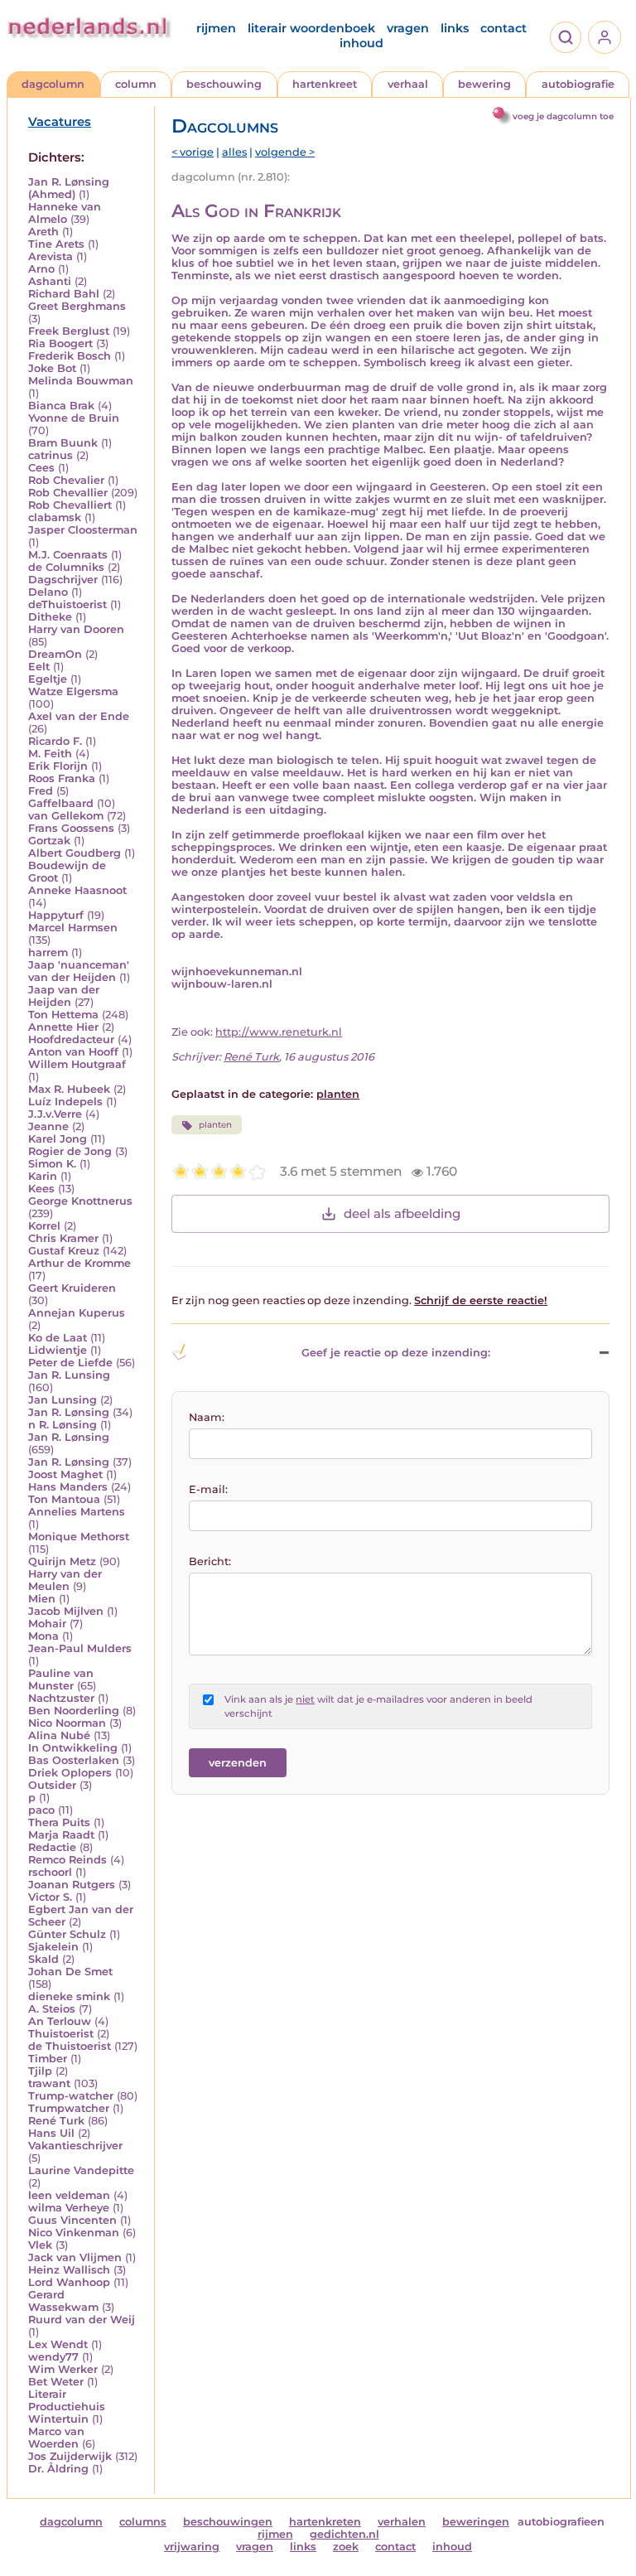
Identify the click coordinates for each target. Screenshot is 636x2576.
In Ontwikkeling (73, 1748)
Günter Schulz (67, 1934)
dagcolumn (53, 84)
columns (143, 2522)
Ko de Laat (58, 1338)
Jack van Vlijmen (75, 2257)
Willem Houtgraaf (77, 1064)
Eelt (39, 667)
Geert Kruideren (72, 1288)
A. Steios (52, 2009)
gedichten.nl (344, 2534)
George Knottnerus (80, 1201)
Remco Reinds (67, 1860)
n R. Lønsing (63, 1425)
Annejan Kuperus (77, 1313)
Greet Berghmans (77, 306)
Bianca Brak (61, 406)
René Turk (56, 2121)
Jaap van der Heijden (64, 996)
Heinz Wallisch (69, 2270)
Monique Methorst (79, 1537)
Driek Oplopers (70, 1773)
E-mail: (208, 1489)
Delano (48, 592)
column (136, 84)
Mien (42, 1599)
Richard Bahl (64, 294)
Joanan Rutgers (72, 1885)
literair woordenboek (311, 28)
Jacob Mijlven (66, 1611)
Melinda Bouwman (81, 381)
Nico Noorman (67, 1723)
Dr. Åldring (58, 2469)
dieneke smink (69, 1996)
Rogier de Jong (70, 1151)
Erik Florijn (58, 766)
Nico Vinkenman (74, 2233)
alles (234, 152)
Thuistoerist (61, 2034)
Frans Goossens (71, 828)
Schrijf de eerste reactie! (481, 1300)
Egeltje (48, 679)
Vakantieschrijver (75, 2146)
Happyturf (56, 915)
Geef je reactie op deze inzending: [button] (396, 1353)
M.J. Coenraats (68, 555)
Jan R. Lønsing (69, 1412)
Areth (43, 232)
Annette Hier (63, 1027)
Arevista (51, 256)
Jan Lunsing (63, 1400)
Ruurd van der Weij (82, 2320)
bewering (484, 84)
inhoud (361, 43)
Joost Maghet (65, 1474)
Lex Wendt (58, 2344)
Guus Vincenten (72, 2220)
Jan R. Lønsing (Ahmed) (69, 188)
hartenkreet (325, 84)
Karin (43, 1176)
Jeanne (48, 1126)
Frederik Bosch (70, 356)
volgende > (285, 152)
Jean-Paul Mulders (80, 1648)
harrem (48, 952)
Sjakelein (53, 1947)
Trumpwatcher (69, 2108)
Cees (41, 468)
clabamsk (55, 517)
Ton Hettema (63, 1015)
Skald (43, 1959)
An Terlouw (60, 2021)
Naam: (207, 1417)
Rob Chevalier (66, 480)
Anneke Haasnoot (77, 890)
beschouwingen (228, 2522)
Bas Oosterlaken (74, 1760)
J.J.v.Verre (55, 1114)
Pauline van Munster (61, 1679)
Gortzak (49, 841)
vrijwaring (192, 2547)
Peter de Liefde (70, 1363)
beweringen (476, 2522)
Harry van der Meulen (65, 1580)
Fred (41, 791)
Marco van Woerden (56, 2438)
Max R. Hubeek (69, 1089)
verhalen (402, 2522)
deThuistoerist (67, 604)
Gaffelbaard (61, 803)
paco (41, 1810)
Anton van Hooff (73, 1052)
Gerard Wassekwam (63, 2301)
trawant (49, 2083)
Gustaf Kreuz (64, 1251)
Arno (41, 269)
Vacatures (60, 122)
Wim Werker (63, 2369)
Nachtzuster (61, 1698)
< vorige (193, 152)
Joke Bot (52, 368)
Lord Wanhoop (69, 2282)
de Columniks (66, 567)
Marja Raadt (61, 1835)
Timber (48, 2059)
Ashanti (50, 281)
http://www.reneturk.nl (279, 1032)
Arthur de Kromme (79, 1263)
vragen (408, 28)
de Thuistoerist (70, 2046)
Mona (43, 1636)
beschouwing (224, 84)
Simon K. (52, 1164)
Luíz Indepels (65, 1102)
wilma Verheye (69, 2208)
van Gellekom (66, 816)
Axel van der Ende (79, 716)
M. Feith (50, 754)
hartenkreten (325, 2522)
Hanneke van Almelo (65, 213)
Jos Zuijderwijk (70, 2456)
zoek (346, 2547)
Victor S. (50, 1897)
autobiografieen (561, 2522)
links (455, 28)
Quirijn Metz (62, 1561)
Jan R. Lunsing (69, 1375)
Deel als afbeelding (402, 1213)
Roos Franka (62, 778)
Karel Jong (58, 1139)
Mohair (47, 1624)
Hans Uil (51, 2133)
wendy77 (53, 2357)
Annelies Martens (77, 1512)
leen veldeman (69, 2195)
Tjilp (40, 2071)
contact (503, 28)
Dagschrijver (63, 580)
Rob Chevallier (68, 493)
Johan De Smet (70, 1972)
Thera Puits (59, 1822)
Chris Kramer (63, 1238)
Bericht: (210, 1561)
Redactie (52, 1847)
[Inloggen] (605, 37)
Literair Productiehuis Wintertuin (67, 2407)
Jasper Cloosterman (83, 530)
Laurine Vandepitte (81, 2170)
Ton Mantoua (64, 1499)
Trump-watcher (71, 2096)
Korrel (44, 1226)
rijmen (216, 28)
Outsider (52, 1785)
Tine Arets (56, 244)
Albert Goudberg (75, 853)
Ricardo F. (55, 741)
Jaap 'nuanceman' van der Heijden (79, 971)
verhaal (408, 84)
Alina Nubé (59, 1735)
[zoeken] (566, 37)
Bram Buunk (63, 443)
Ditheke (50, 617)
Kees (41, 1189)
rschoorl (50, 1872)
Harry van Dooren (76, 629)
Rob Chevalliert (70, 505)
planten (338, 1094)
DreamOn (55, 654)
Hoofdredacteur (71, 1039)
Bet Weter (56, 2382)
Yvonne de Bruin (74, 418)
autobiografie (578, 84)
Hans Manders (68, 1487)
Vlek (40, 2245)
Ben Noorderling (74, 1711)
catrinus (51, 455)
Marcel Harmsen (73, 928)
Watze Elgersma (73, 691)
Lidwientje (58, 1350)
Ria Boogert (60, 343)
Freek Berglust (69, 331)
